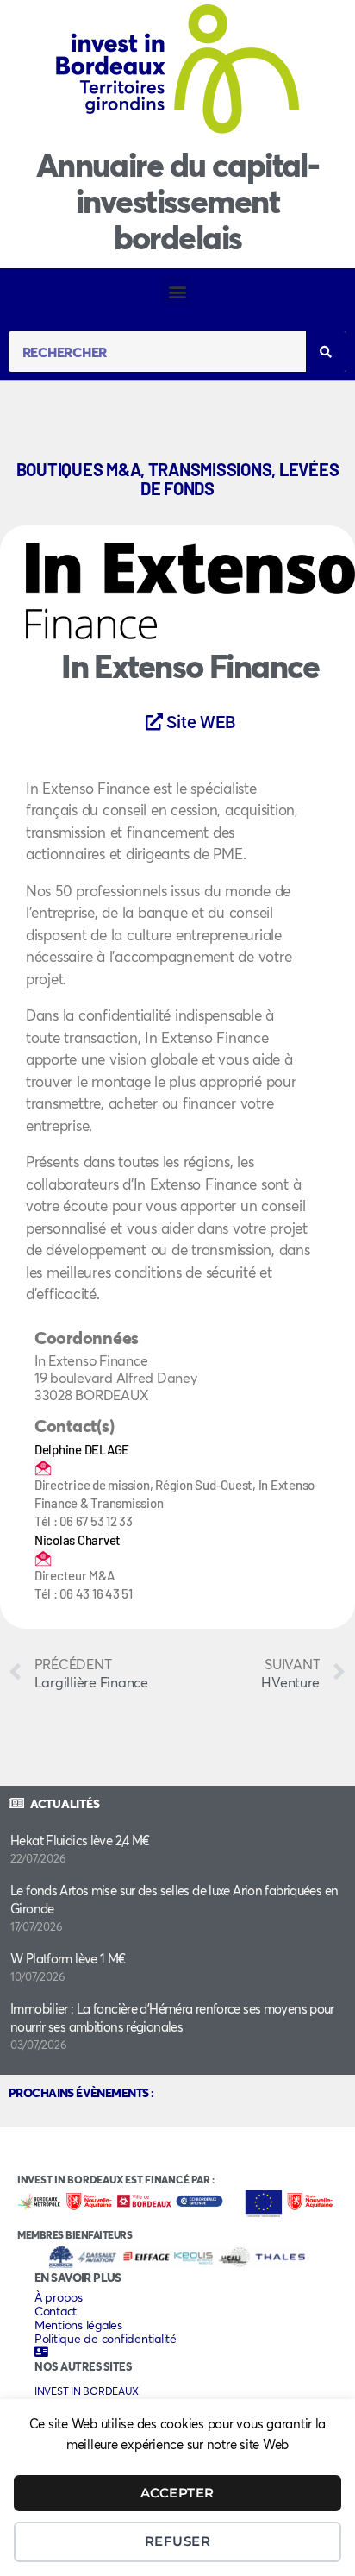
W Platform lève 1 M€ (68, 1958)
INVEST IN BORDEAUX (86, 2391)
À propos (59, 2297)
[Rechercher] (326, 352)
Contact (56, 2311)
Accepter (177, 2493)
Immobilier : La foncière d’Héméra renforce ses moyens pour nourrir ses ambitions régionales (172, 2017)
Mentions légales (78, 2325)
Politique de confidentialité (106, 2339)
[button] (178, 291)
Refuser (178, 2541)
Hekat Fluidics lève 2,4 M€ (80, 1840)
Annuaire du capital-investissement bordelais (177, 201)
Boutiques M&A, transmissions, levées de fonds (178, 479)
